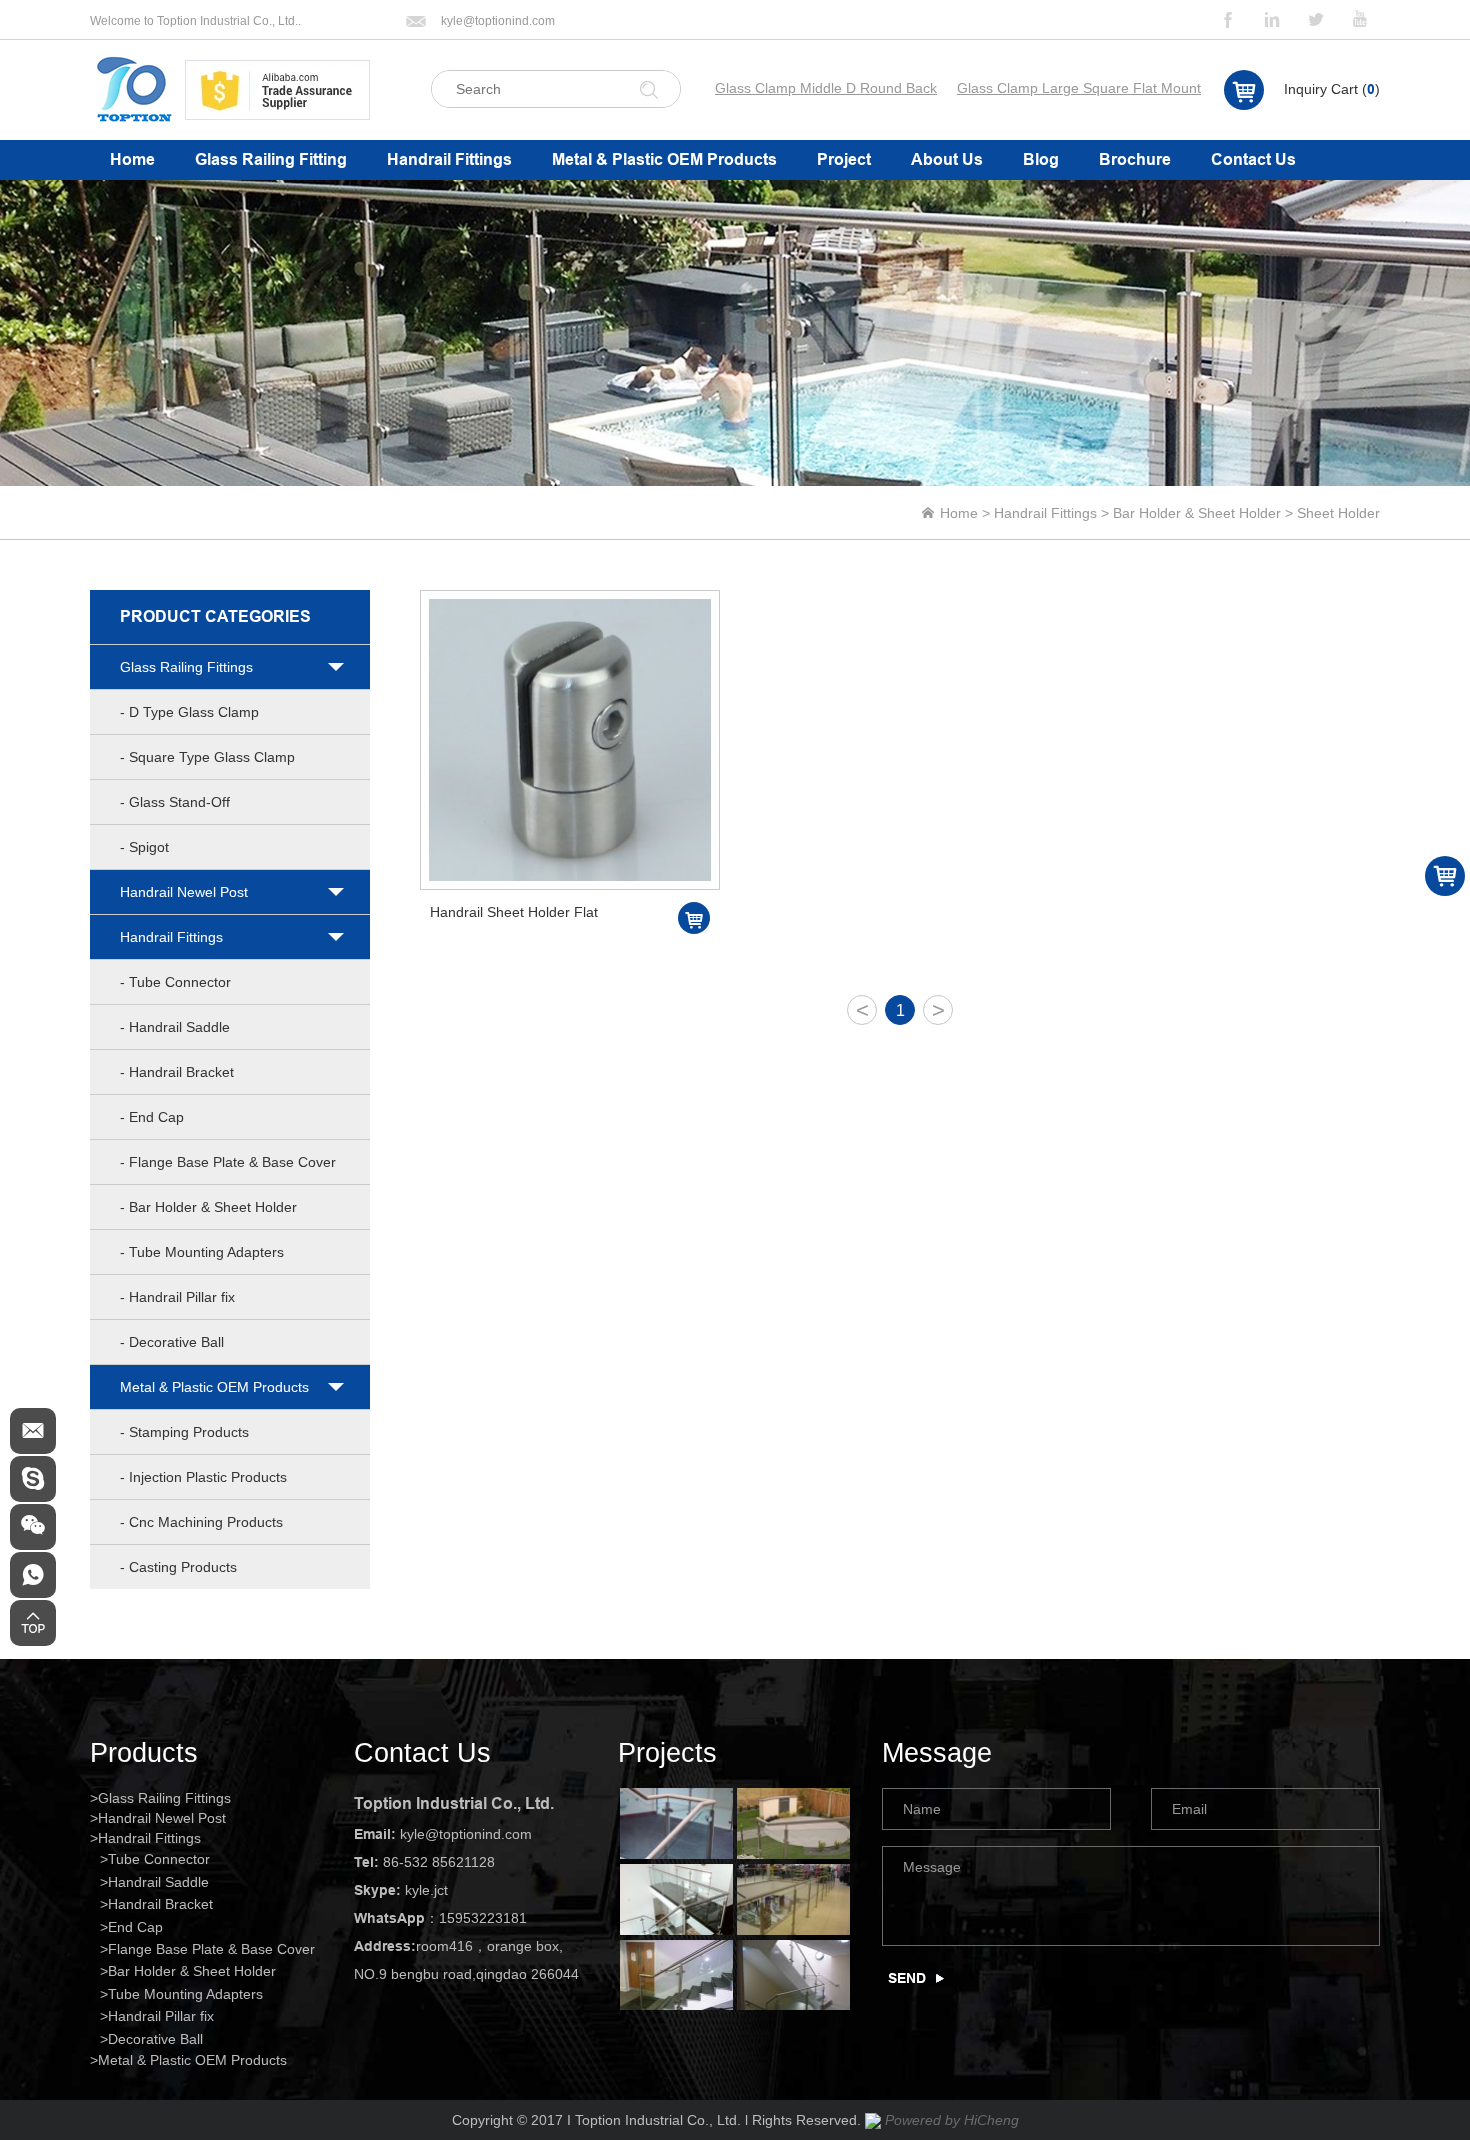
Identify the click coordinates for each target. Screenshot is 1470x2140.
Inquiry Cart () (1332, 89)
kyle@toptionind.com (498, 21)
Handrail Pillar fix (161, 2016)
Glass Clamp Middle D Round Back (826, 88)
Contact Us (1253, 159)
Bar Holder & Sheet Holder (1197, 513)
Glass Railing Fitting (271, 159)
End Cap (135, 1927)
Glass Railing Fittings (186, 667)
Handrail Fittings (449, 159)
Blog (1041, 159)
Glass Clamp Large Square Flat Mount (1079, 88)
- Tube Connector (175, 982)
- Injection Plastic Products (203, 1477)
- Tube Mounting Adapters (202, 1252)
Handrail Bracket (160, 1904)
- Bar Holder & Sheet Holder (208, 1207)
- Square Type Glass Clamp (207, 757)
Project (844, 159)
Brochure (1135, 159)
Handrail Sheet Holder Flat (514, 912)
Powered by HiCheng (952, 2120)
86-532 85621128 (439, 1862)
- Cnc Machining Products (201, 1522)
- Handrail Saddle (175, 1027)
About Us (947, 159)
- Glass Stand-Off (175, 802)
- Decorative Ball (172, 1342)
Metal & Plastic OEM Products (664, 159)
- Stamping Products (184, 1432)
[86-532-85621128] (33, 1575)
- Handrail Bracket (177, 1072)
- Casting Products (178, 1567)
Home (132, 159)
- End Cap (152, 1117)
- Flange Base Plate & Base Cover (228, 1162)
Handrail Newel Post (184, 892)
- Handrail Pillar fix (177, 1297)
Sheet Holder (1338, 513)
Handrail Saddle (158, 1882)
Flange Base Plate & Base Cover (211, 1949)
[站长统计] (873, 2120)
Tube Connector (159, 1859)
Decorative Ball (155, 2039)
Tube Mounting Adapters (185, 1994)
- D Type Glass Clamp (189, 712)
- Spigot (144, 847)
